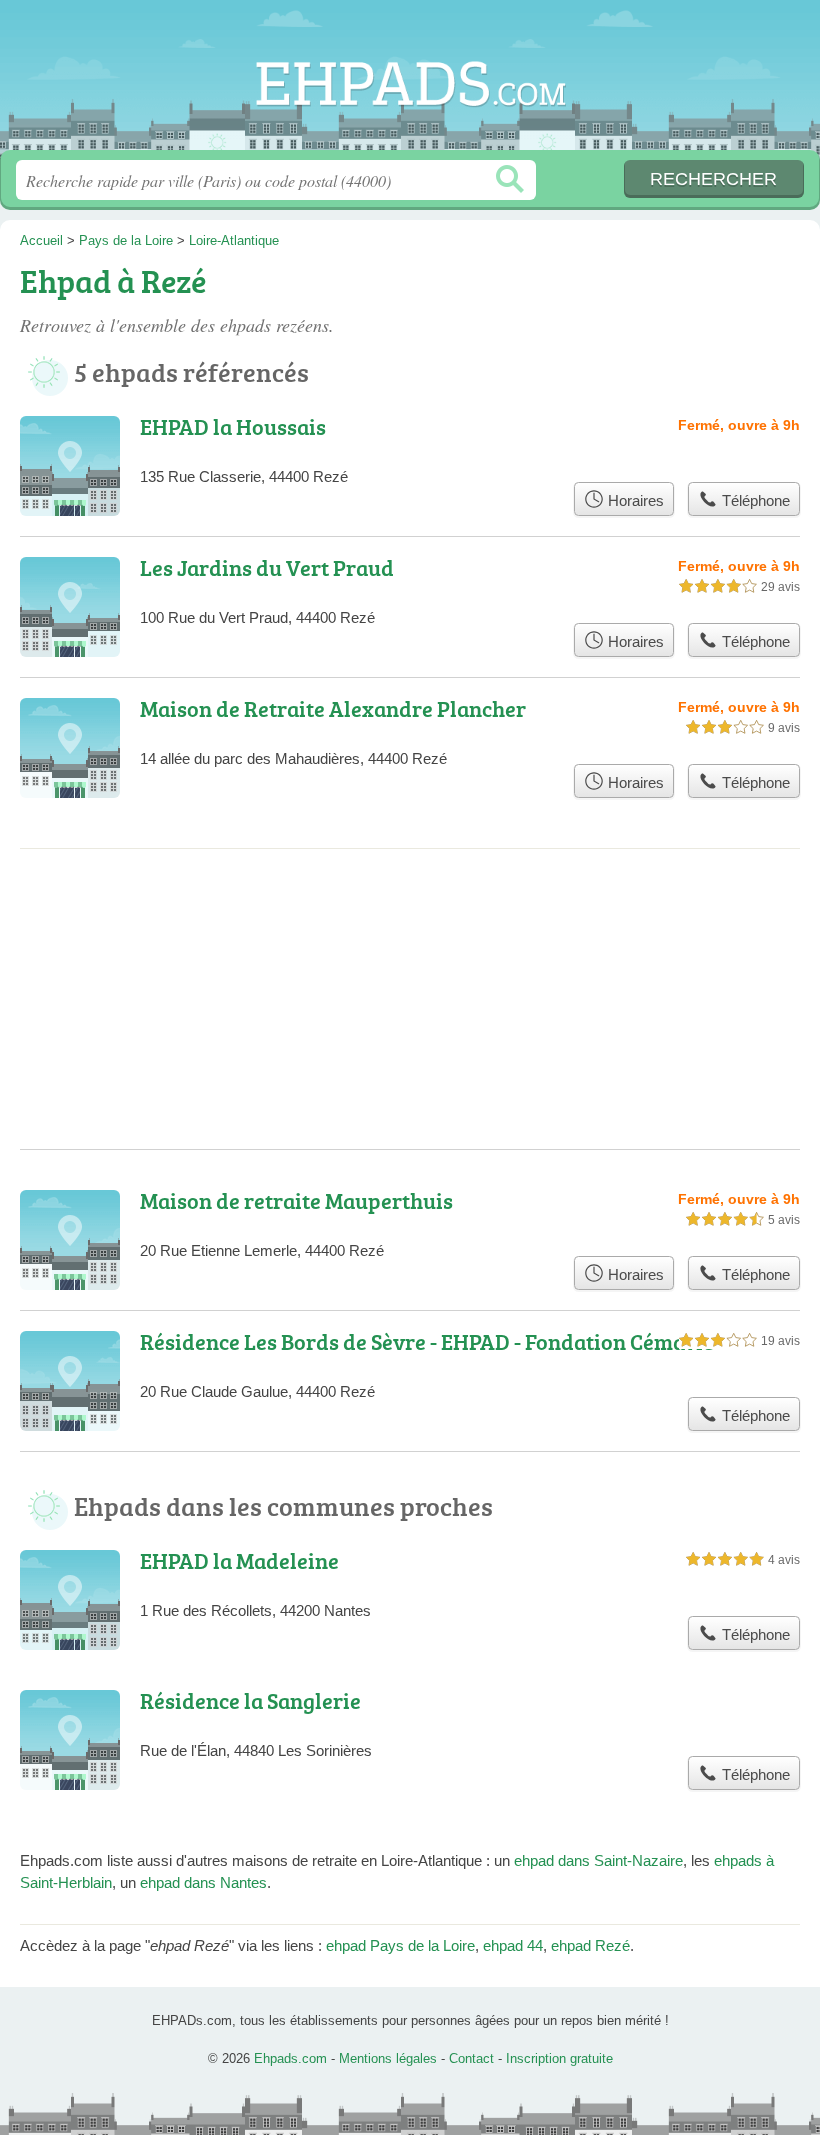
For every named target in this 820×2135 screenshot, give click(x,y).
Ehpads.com (410, 82)
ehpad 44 (513, 1945)
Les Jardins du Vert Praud (267, 567)
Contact (471, 2058)
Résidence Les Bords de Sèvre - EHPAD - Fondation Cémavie (427, 1341)
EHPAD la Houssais (233, 426)
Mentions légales (388, 2058)
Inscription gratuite (559, 2058)
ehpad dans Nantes (203, 1882)
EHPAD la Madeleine (239, 1560)
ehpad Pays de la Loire (400, 1945)
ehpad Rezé (590, 1945)
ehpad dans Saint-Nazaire (598, 1860)
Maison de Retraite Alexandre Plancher (333, 708)
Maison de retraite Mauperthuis (296, 1200)
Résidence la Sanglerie (250, 1700)
